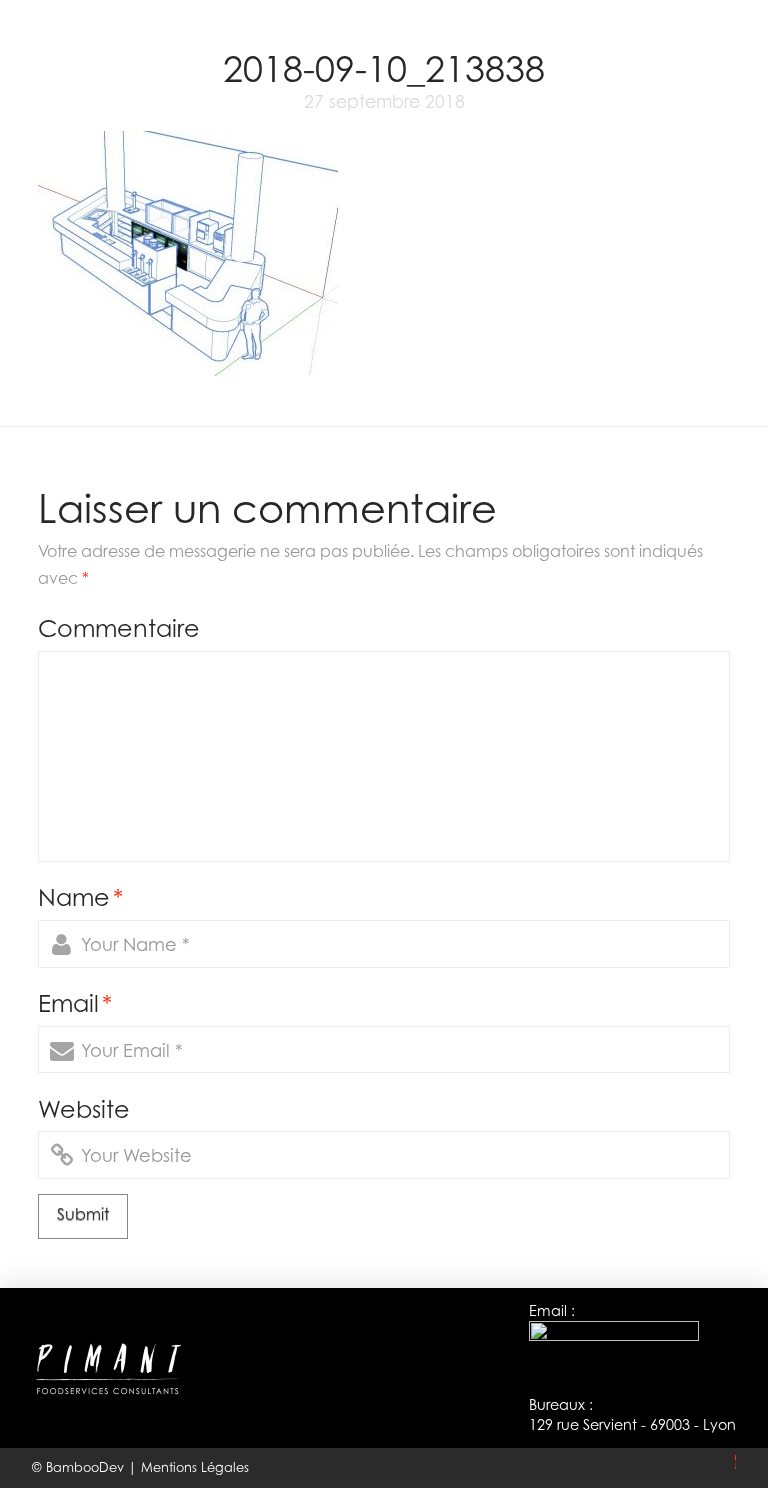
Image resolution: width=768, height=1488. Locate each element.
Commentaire (119, 628)
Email (75, 1003)
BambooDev (87, 1467)
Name (80, 897)
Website (84, 1109)
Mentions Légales (195, 1467)
